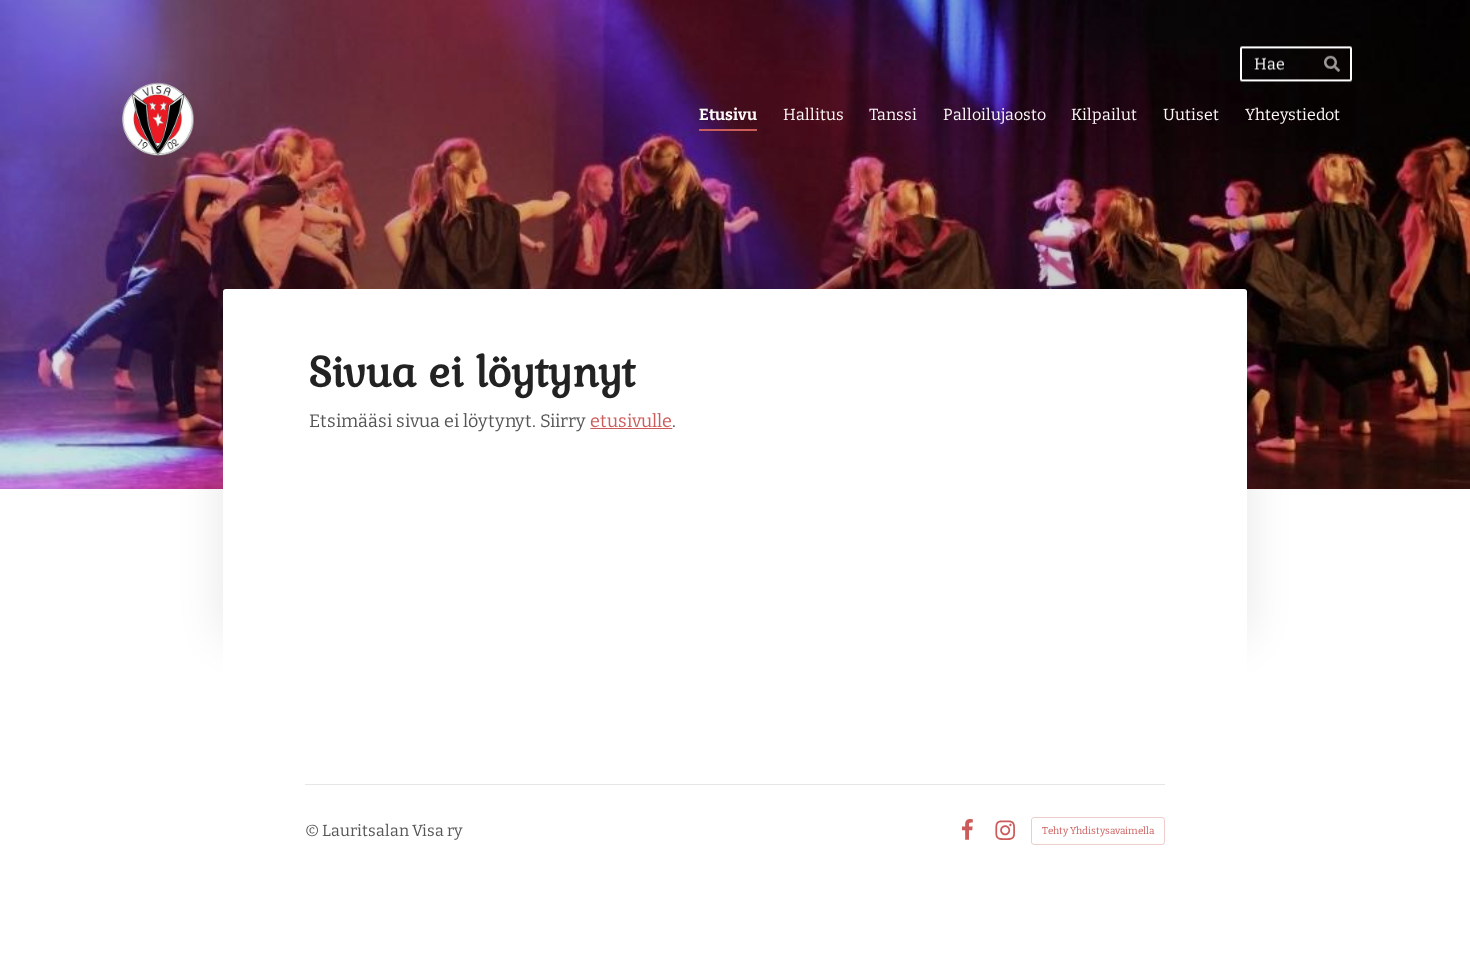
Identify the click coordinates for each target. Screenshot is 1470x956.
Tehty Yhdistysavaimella (1098, 831)
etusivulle (631, 421)
